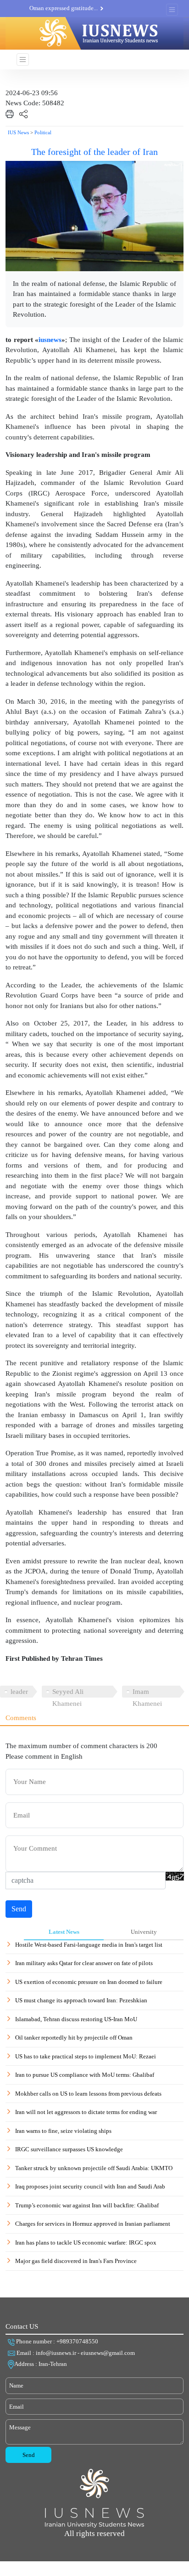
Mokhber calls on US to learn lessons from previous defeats (88, 2094)
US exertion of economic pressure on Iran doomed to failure (89, 1982)
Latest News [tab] (64, 1932)
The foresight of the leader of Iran (94, 152)
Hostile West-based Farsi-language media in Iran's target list (89, 1945)
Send (19, 1909)
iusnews (50, 340)
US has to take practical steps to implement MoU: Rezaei (86, 2056)
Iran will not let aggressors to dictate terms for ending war (86, 2112)
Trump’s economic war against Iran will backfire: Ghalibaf (87, 2205)
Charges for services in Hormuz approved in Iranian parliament (93, 2224)
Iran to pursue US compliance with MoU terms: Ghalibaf (85, 2075)
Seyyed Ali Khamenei (68, 1693)
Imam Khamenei (147, 1693)
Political (43, 132)
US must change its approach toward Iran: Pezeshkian (81, 2000)
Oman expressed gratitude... (64, 8)
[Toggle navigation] (172, 10)
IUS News (18, 132)
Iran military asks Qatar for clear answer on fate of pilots (84, 1963)
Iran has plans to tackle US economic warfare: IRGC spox (86, 2243)
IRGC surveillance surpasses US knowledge (69, 2149)
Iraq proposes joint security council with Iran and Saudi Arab (90, 2186)
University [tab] (144, 1932)
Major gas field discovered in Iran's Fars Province (76, 2261)
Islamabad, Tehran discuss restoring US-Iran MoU (76, 2019)
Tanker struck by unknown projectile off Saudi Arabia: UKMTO (94, 2168)
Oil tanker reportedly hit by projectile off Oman (74, 2037)
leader (19, 1692)
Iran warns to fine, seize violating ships (63, 2131)
